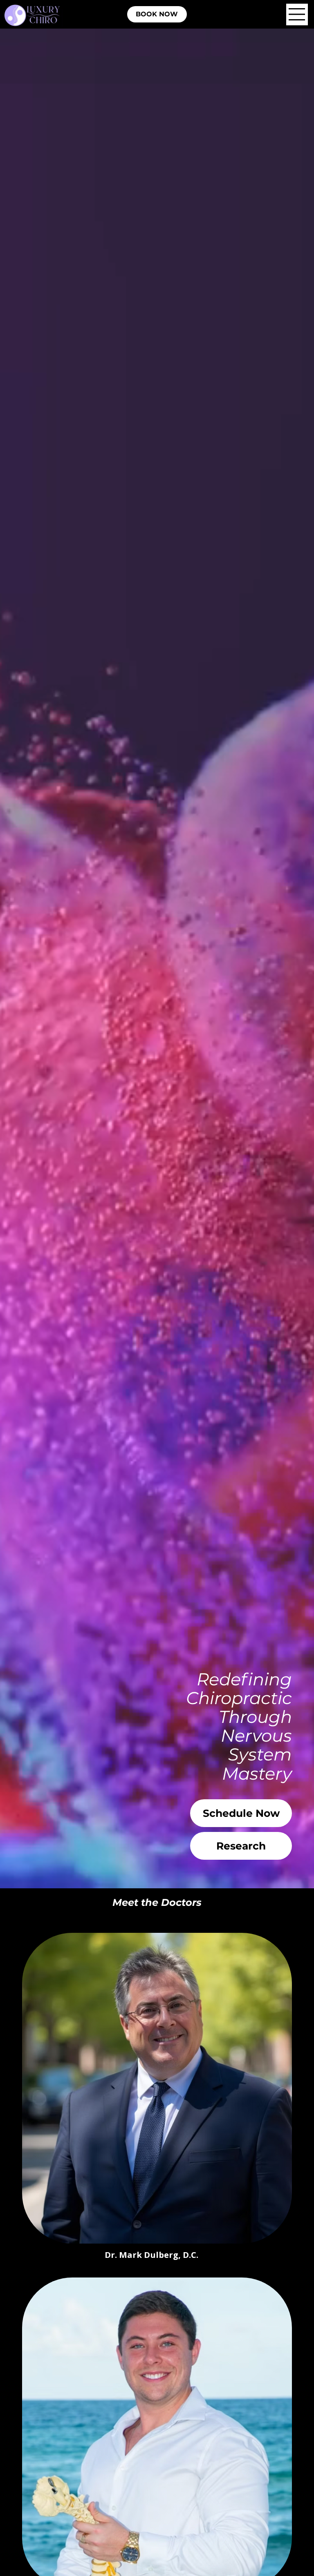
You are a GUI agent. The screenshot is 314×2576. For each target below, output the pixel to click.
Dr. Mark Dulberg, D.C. (151, 2255)
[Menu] (297, 14)
